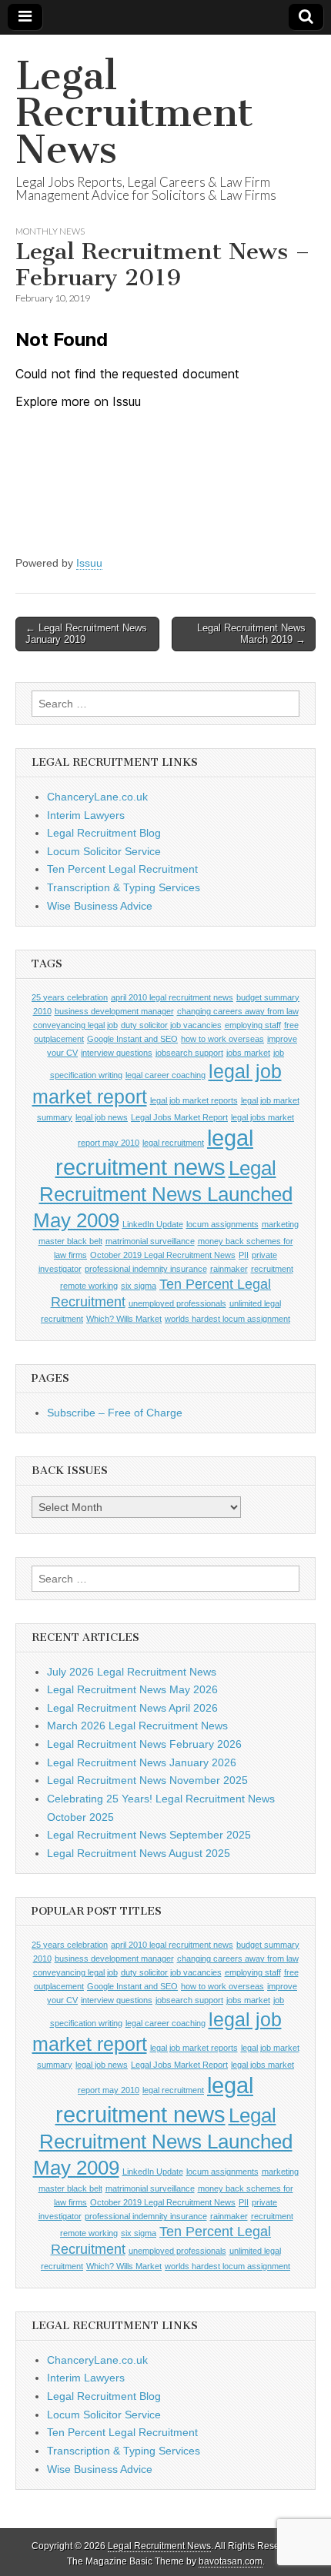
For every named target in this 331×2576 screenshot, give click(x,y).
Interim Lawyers (86, 815)
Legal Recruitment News (134, 113)
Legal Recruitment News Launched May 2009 (163, 1194)
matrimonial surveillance (150, 1241)
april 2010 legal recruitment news (172, 997)
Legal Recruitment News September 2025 (149, 1835)
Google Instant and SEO (132, 1039)
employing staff (253, 1025)
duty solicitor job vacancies (171, 1025)
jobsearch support (189, 1053)
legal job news (102, 1117)
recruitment (272, 1269)
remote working (89, 1286)
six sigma (139, 1286)
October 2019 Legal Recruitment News (163, 1255)
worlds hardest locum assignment (227, 1319)
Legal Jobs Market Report (179, 1117)
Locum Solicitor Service (104, 851)
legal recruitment (173, 1143)
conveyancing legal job (75, 1025)
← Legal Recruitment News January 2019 (86, 634)
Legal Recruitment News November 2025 (147, 1780)
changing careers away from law (238, 1011)
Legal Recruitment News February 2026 (144, 1744)
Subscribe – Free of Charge (115, 1413)
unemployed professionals (177, 1303)
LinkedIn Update (153, 1224)
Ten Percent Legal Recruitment (122, 869)
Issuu (89, 563)
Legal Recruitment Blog (104, 833)
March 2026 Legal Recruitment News (137, 1726)
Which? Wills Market (124, 1319)
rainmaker (229, 1269)
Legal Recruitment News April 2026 (132, 1708)
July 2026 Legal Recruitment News (132, 1672)
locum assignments (222, 1224)
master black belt (70, 1241)
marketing (280, 1224)
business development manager (114, 1011)
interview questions (117, 1053)
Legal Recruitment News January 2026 (142, 1762)
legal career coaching (165, 1075)
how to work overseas (222, 1039)
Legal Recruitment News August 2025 (139, 1853)
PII (244, 1255)
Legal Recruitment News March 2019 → (251, 634)
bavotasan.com (231, 2561)
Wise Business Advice (100, 906)
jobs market (248, 1053)
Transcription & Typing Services (124, 887)
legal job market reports (194, 1100)
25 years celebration (70, 997)
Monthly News (50, 231)
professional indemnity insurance (146, 1269)
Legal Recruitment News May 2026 (132, 1689)
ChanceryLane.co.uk (97, 797)
